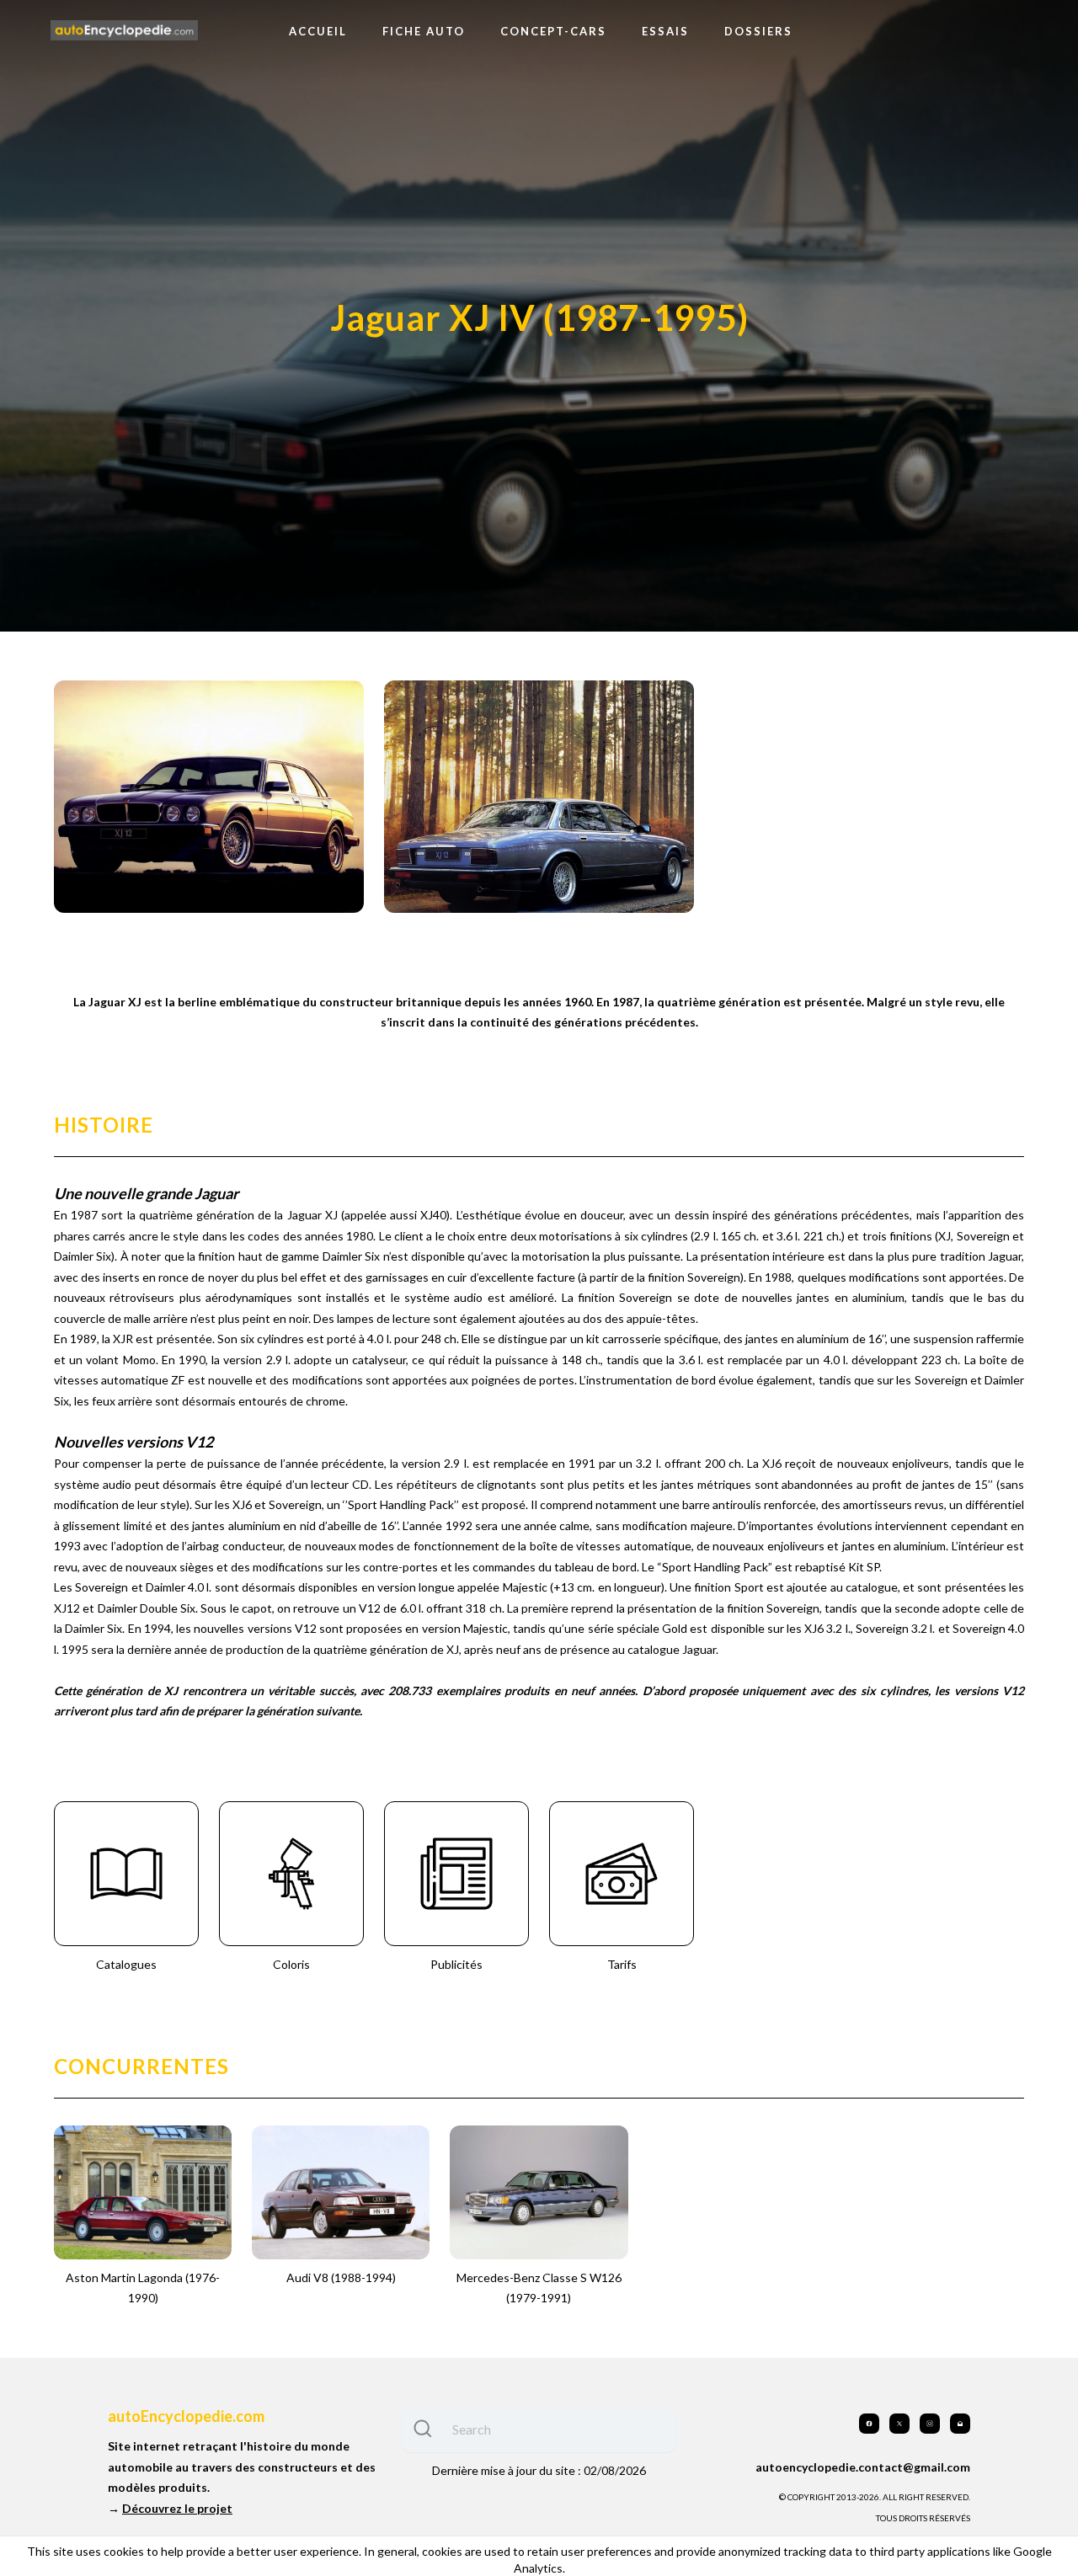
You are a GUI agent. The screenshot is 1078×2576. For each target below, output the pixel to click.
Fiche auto (424, 31)
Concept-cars (553, 31)
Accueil (318, 31)
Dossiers (758, 31)
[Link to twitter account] (899, 2424)
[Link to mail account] (960, 2424)
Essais (665, 31)
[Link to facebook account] (869, 2424)
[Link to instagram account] (930, 2424)
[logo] (124, 31)
